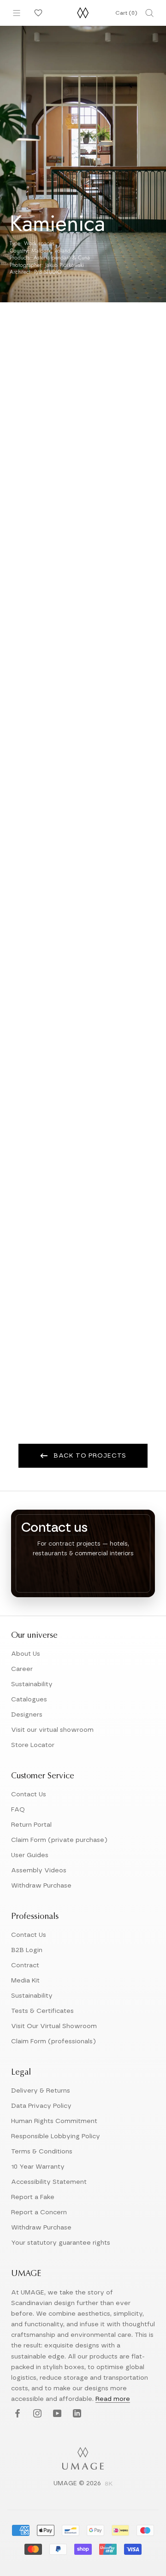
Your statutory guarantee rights (61, 2243)
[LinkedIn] (76, 2414)
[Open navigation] (17, 13)
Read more (113, 2399)
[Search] (149, 13)
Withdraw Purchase (41, 1886)
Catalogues (29, 1700)
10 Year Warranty (38, 2167)
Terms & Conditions (42, 2152)
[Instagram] (36, 2414)
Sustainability (32, 1684)
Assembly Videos (39, 1870)
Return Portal (31, 1825)
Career (22, 1669)
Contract (25, 1965)
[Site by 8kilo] (109, 2484)
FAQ (18, 1810)
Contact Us (29, 1794)
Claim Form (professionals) (53, 2041)
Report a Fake (33, 2197)
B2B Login (27, 1950)
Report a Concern (39, 2212)
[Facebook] (16, 2414)
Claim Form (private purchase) (59, 1840)
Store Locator (33, 1745)
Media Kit (25, 1981)
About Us (26, 1654)
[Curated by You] (37, 13)
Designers (27, 1715)
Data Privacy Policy (41, 2106)
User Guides (30, 1855)
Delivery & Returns (41, 2091)
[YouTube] (56, 2414)
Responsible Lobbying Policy (56, 2136)
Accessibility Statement (49, 2182)
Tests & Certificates (42, 2011)
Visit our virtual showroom (52, 1730)
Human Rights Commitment (54, 2121)
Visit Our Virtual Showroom (54, 2026)
